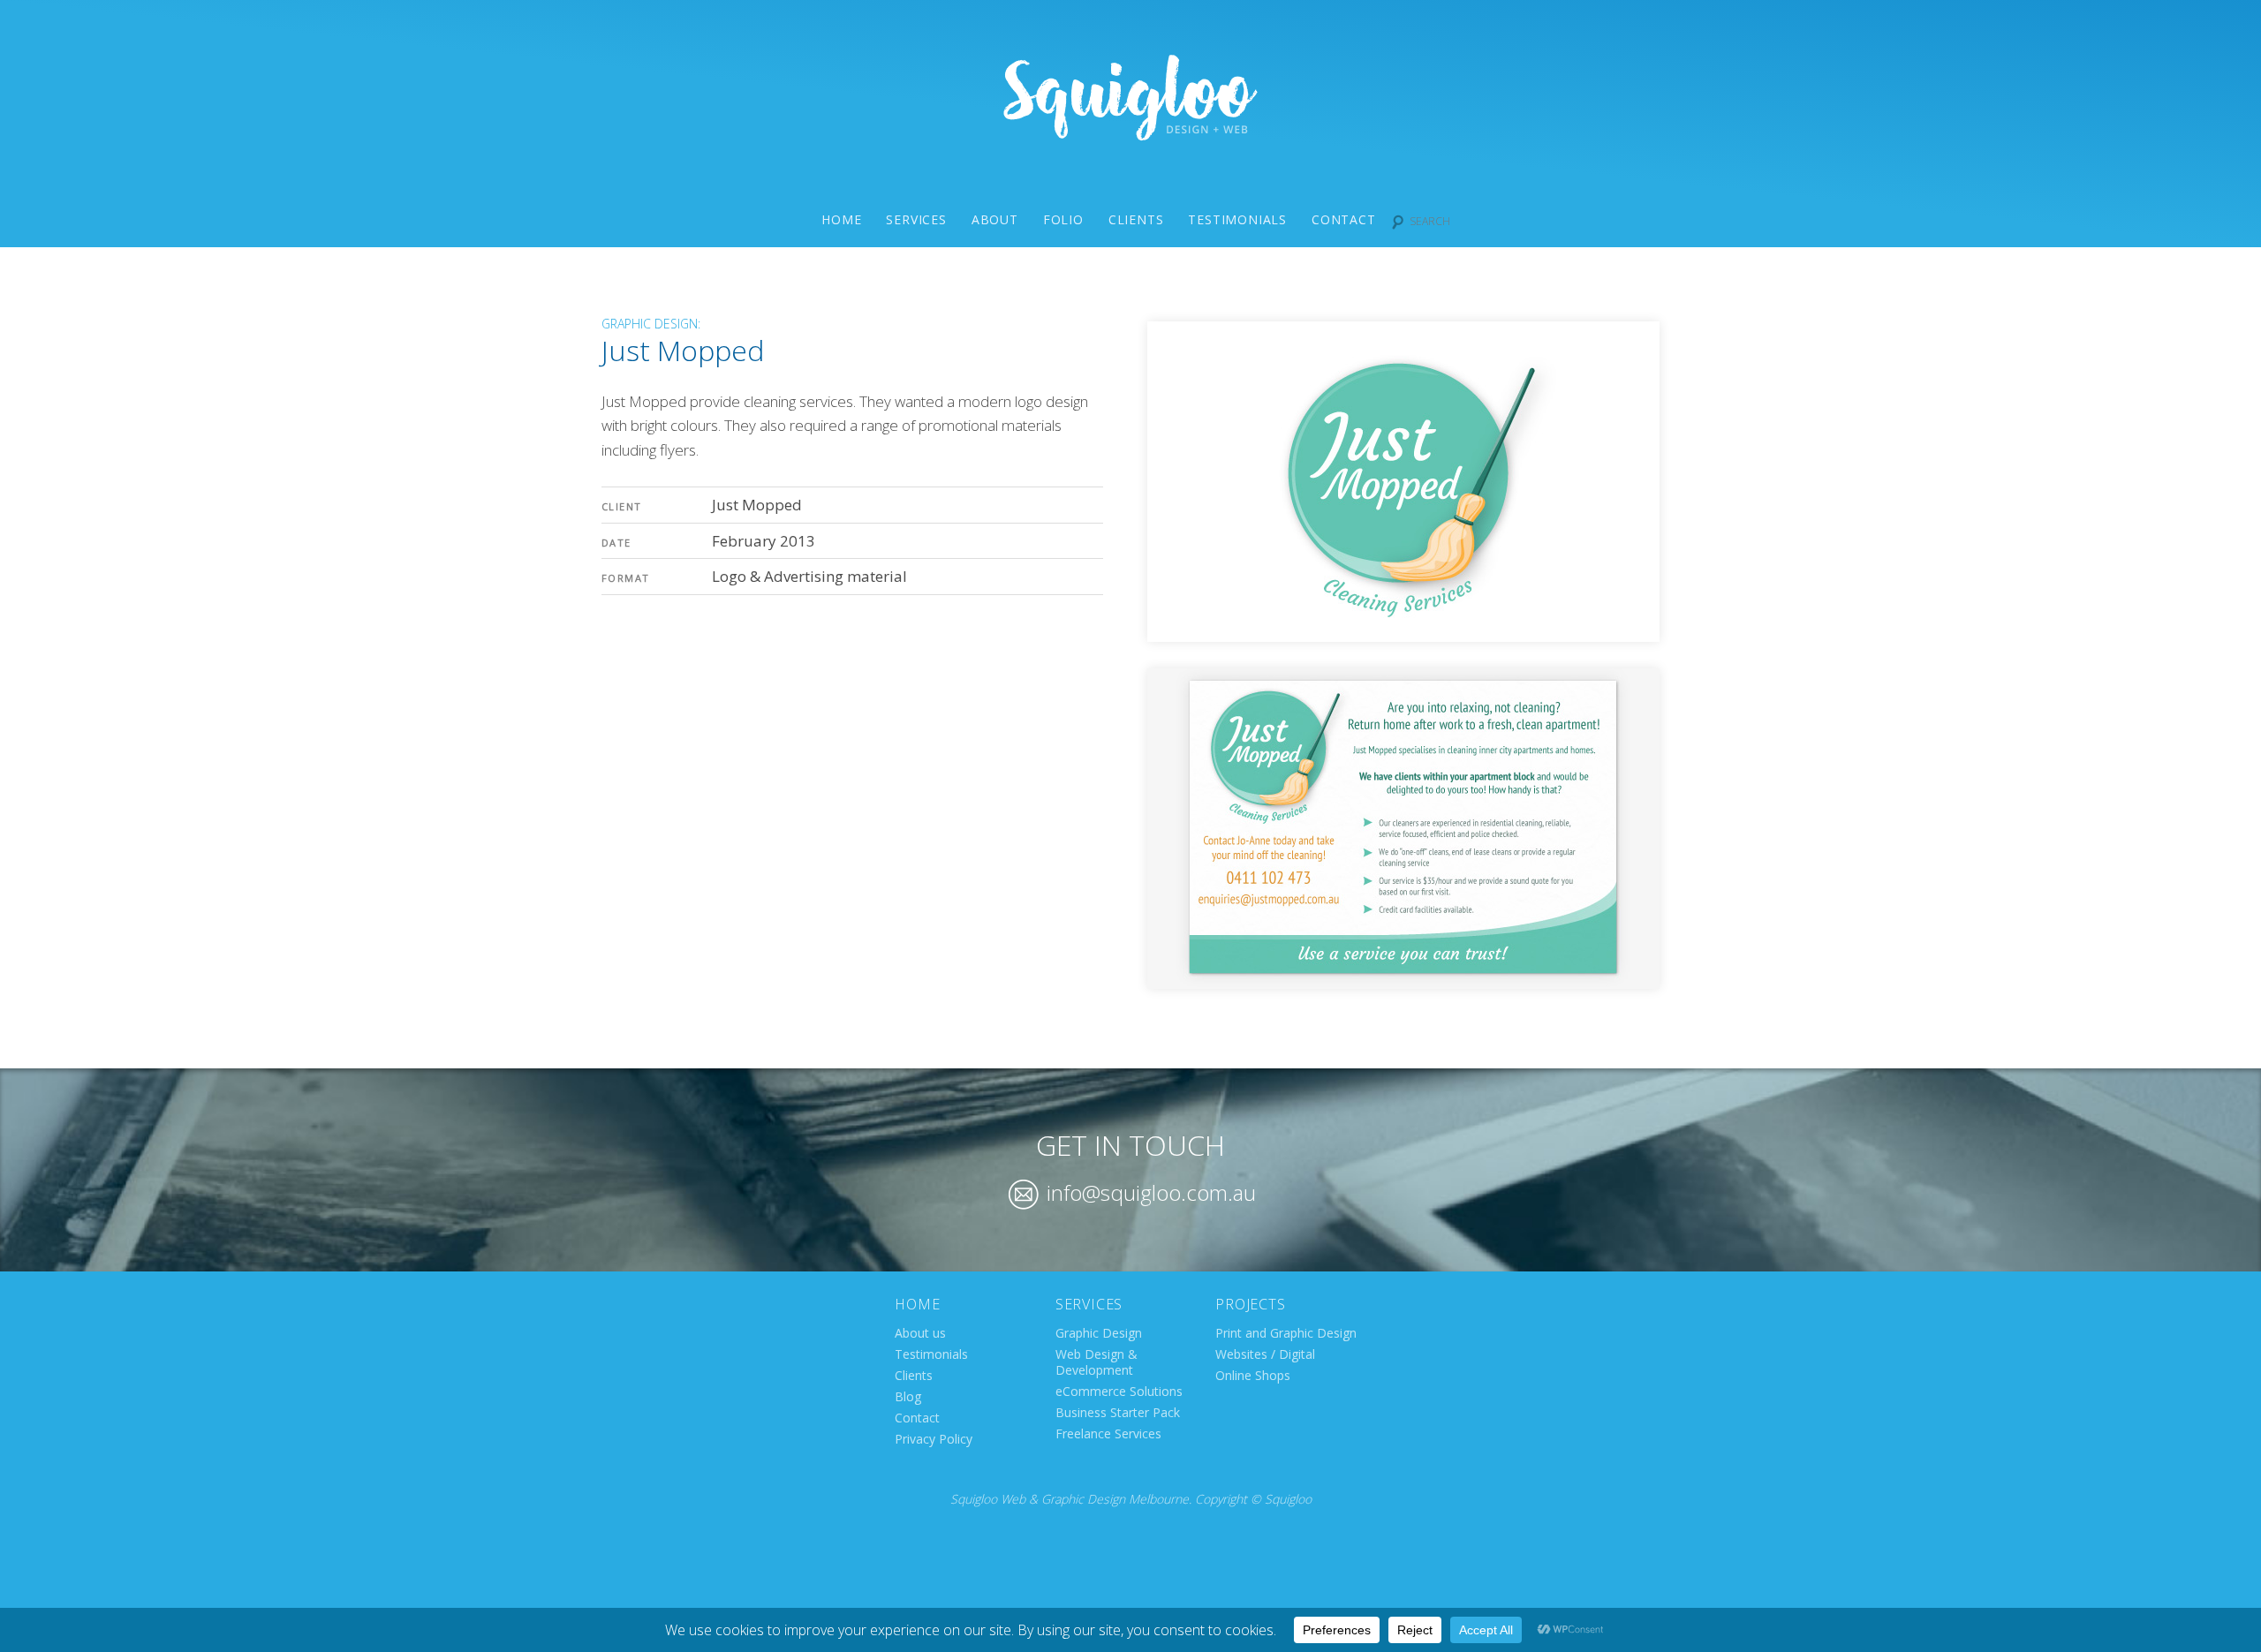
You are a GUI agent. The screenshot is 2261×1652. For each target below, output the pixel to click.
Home (841, 219)
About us (920, 1333)
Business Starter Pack (1118, 1412)
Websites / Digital (1265, 1354)
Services (916, 219)
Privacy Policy (934, 1439)
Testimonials (1237, 219)
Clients (1136, 219)
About (995, 219)
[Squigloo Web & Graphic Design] (1130, 135)
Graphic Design (1099, 1333)
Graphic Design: (651, 324)
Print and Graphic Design (1286, 1333)
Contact (1344, 219)
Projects (1250, 1304)
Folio (1063, 219)
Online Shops (1253, 1375)
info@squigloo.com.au (1149, 1192)
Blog (908, 1396)
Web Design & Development (1096, 1362)
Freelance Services (1108, 1433)
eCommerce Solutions (1119, 1391)
